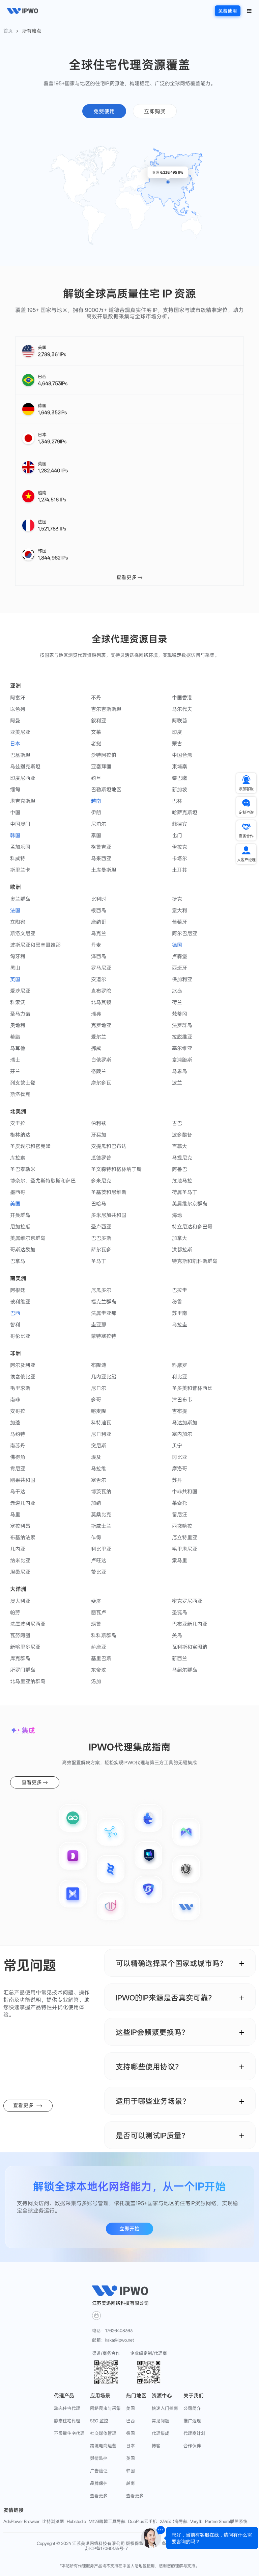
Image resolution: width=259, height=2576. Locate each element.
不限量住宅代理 (69, 2433)
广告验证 (99, 2471)
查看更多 (99, 2496)
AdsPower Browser (21, 2521)
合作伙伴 (192, 2446)
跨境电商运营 (103, 2446)
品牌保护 (99, 2483)
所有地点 (32, 31)
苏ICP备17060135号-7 (106, 2548)
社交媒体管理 (103, 2433)
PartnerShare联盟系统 (226, 2521)
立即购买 (155, 111)
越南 (131, 2483)
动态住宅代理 (67, 2408)
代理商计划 (194, 2433)
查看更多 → (129, 577)
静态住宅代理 (67, 2421)
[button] (249, 10)
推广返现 (192, 2421)
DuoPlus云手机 (143, 2521)
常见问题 (161, 2421)
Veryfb (196, 2521)
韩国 (131, 2471)
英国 (131, 2458)
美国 (131, 2408)
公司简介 (192, 2408)
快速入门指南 (165, 2408)
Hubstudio (76, 2521)
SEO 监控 (99, 2421)
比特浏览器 (53, 2521)
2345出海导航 (174, 2521)
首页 (8, 31)
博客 (156, 2446)
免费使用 (228, 11)
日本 (131, 2446)
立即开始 (129, 2229)
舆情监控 (99, 2458)
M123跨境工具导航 (107, 2521)
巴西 (131, 2421)
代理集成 (161, 2433)
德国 (131, 2433)
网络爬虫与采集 (105, 2408)
